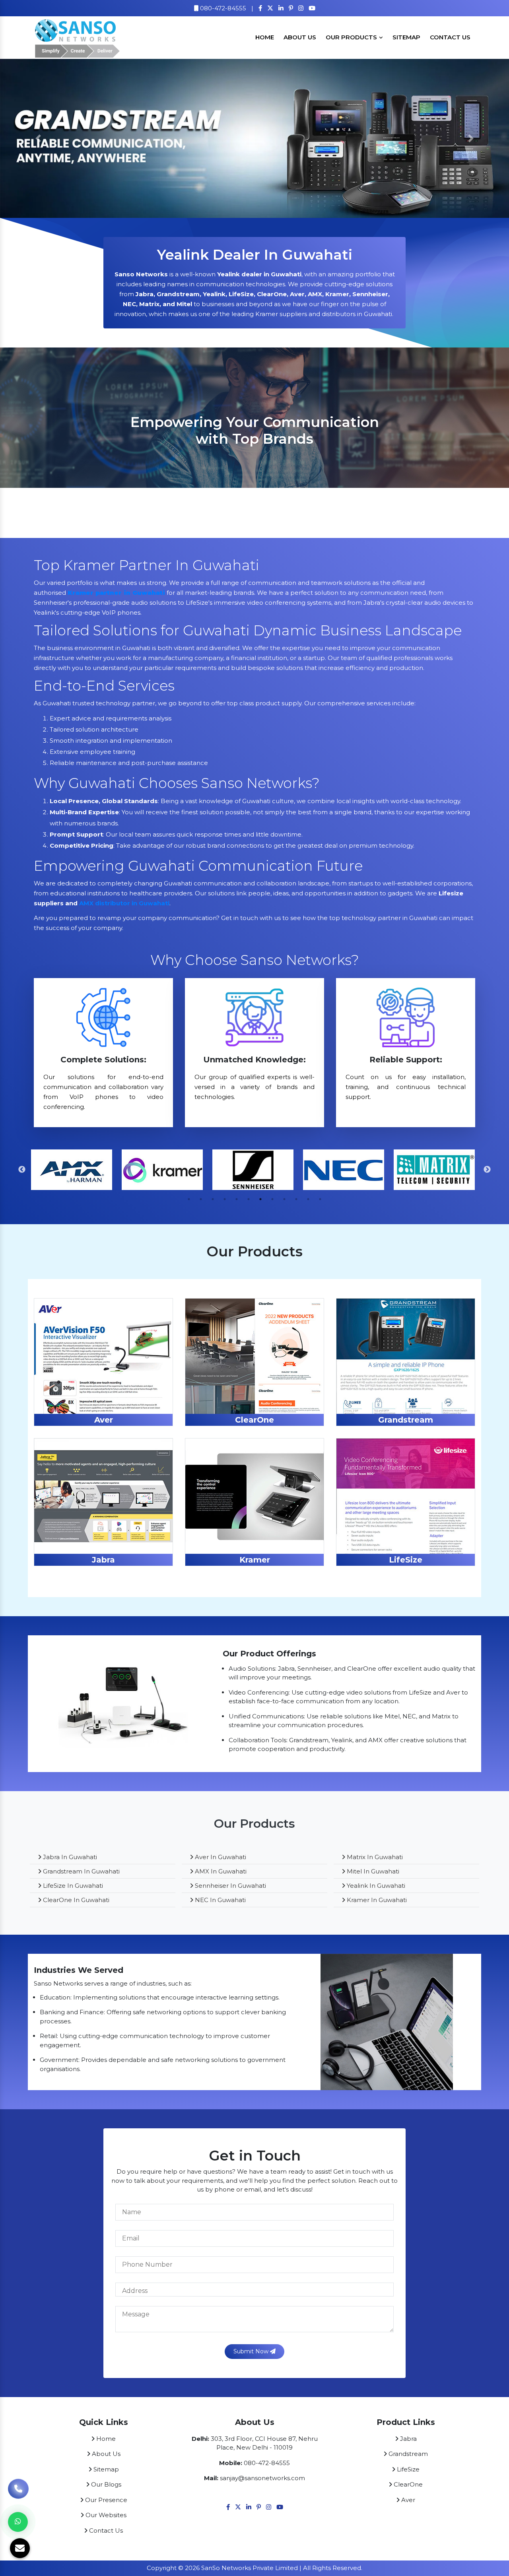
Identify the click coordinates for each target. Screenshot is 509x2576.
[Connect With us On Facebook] (260, 8)
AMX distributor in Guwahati (124, 903)
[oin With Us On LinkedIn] (281, 8)
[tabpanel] (73, 1170)
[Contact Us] (18, 2494)
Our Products (352, 37)
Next (487, 1170)
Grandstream (406, 1420)
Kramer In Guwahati (376, 1900)
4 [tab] (225, 1199)
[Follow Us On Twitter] (270, 8)
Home (265, 37)
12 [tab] (320, 1199)
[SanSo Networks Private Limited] (78, 37)
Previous (22, 1170)
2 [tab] (201, 1199)
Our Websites (105, 2515)
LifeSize (406, 1560)
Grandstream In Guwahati (81, 1871)
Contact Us (450, 37)
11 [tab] (308, 1199)
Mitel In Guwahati (372, 1871)
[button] (38, 138)
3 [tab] (213, 1199)
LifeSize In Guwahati (72, 1886)
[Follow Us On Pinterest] (291, 8)
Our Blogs (105, 2484)
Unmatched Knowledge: (254, 1060)
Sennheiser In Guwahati (230, 1886)
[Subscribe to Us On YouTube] (312, 8)
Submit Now (252, 2351)
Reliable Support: (406, 1060)
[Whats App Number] (18, 2522)
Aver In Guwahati (220, 1857)
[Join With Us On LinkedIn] (249, 2507)
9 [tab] (284, 1199)
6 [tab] (249, 1199)
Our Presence (105, 2500)
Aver (104, 1420)
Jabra (103, 1560)
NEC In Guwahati (220, 1900)
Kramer (255, 1560)
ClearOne (254, 1420)
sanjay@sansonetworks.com (262, 2478)
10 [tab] (296, 1199)
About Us (300, 37)
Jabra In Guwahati (69, 1857)
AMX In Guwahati (220, 1871)
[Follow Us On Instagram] (301, 8)
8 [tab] (272, 1199)
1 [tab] (189, 1199)
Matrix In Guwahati (374, 1857)
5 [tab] (237, 1199)
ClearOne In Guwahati (75, 1900)
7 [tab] (260, 1199)
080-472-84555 (222, 8)
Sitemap (406, 37)
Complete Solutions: (103, 1060)
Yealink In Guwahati (375, 1886)
